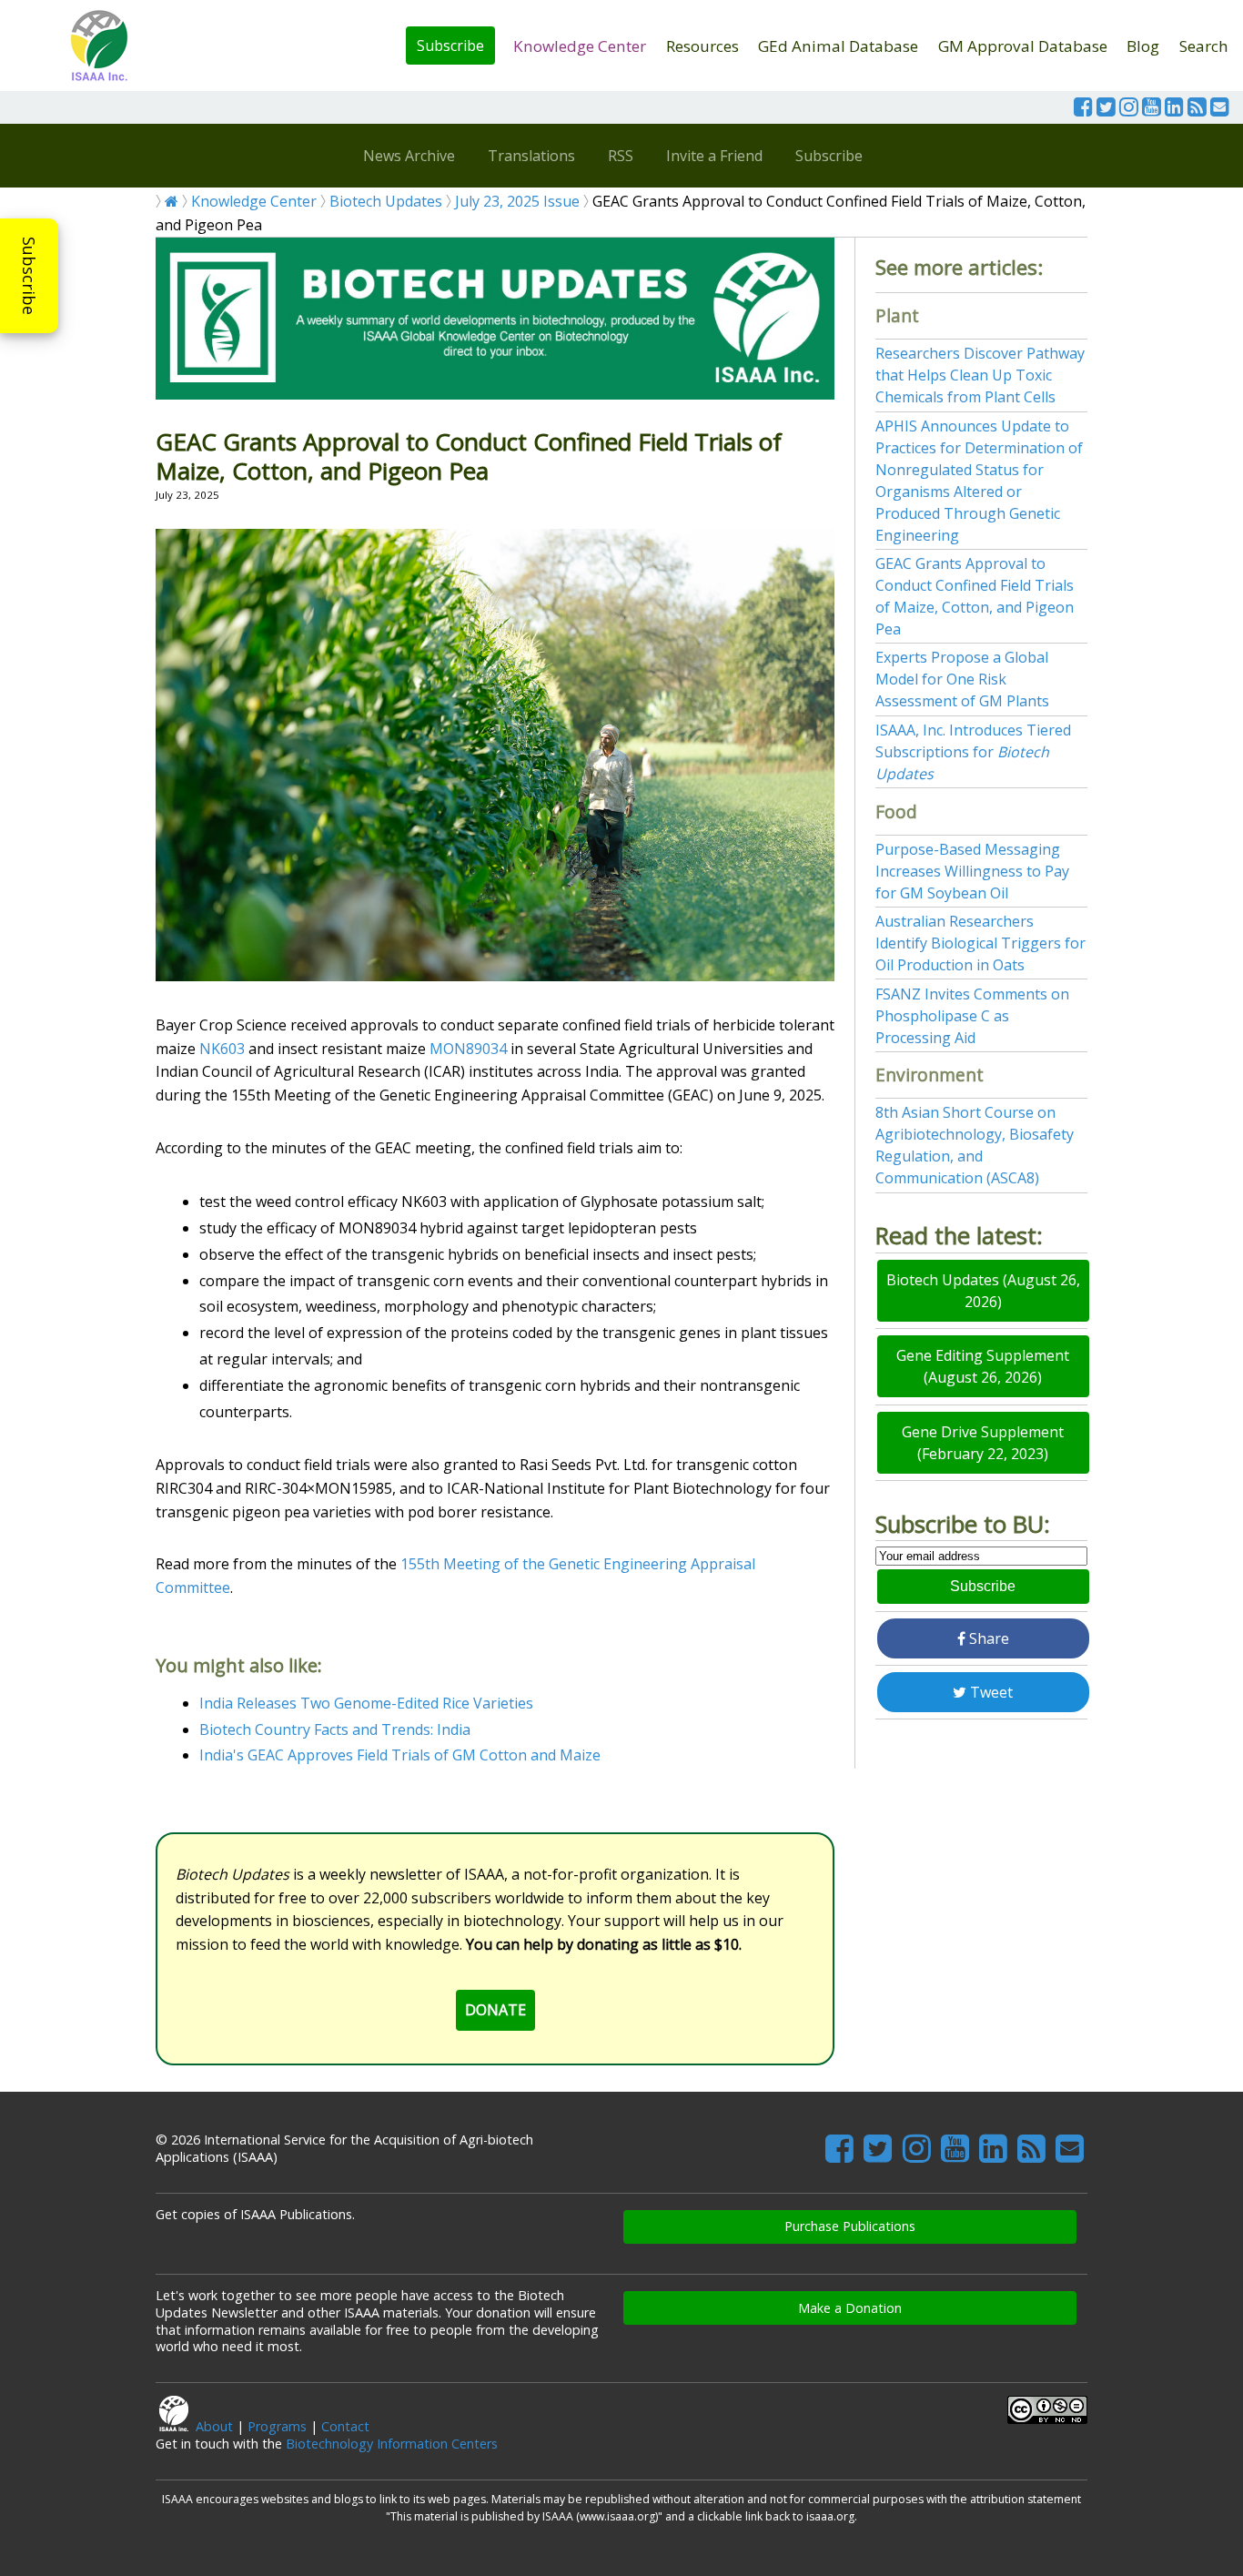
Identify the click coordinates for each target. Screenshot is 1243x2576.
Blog (1143, 46)
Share (987, 1638)
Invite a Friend (714, 156)
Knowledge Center (580, 46)
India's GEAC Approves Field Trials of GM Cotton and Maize (400, 1755)
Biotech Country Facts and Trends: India (335, 1729)
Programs (277, 2426)
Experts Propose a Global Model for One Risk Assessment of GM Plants (962, 679)
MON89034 (468, 1049)
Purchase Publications (850, 2226)
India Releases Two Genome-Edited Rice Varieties (366, 1703)
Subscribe (450, 46)
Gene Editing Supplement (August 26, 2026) (983, 1366)
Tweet (990, 1692)
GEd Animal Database (838, 46)
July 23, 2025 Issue (517, 201)
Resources (702, 46)
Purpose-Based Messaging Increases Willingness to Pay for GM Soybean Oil (972, 871)
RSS (621, 156)
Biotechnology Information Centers (392, 2444)
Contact (345, 2426)
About (214, 2426)
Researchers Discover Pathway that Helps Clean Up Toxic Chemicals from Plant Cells (980, 375)
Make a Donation (850, 2308)
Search (1204, 46)
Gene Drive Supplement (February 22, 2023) (983, 1443)
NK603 (222, 1049)
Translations (531, 156)
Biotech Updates (386, 201)
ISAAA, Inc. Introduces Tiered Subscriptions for (973, 752)
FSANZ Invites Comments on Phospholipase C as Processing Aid (972, 1016)
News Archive (409, 156)
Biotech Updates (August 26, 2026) (983, 1291)
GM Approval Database (1023, 46)
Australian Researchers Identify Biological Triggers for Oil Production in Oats (980, 943)
